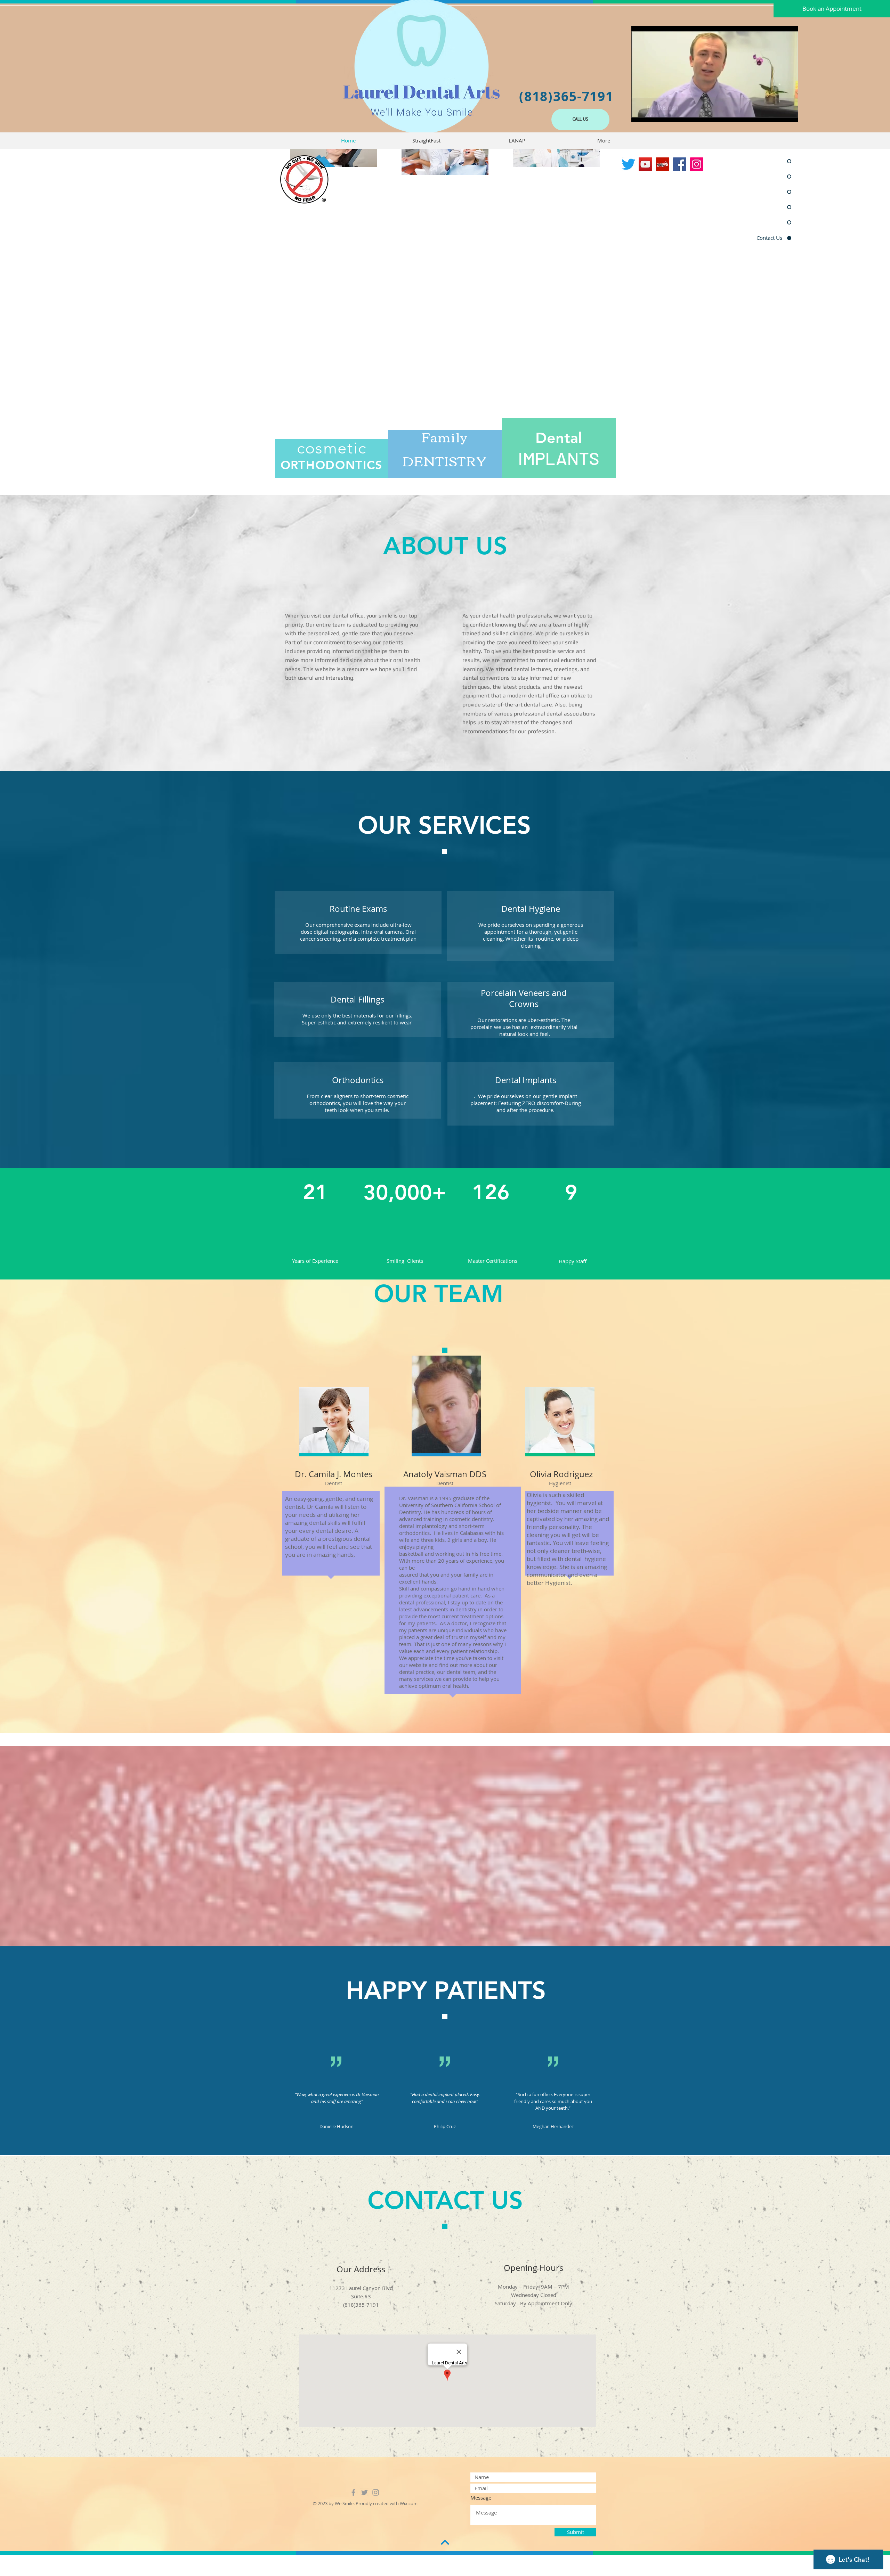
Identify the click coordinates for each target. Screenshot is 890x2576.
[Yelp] (662, 164)
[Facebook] (679, 164)
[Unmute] (652, 113)
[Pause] (640, 113)
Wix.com (409, 2503)
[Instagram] (697, 164)
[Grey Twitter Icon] (365, 2492)
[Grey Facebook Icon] (353, 2492)
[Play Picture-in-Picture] (777, 113)
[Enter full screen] (789, 113)
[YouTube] (645, 164)
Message (481, 2498)
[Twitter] (628, 164)
